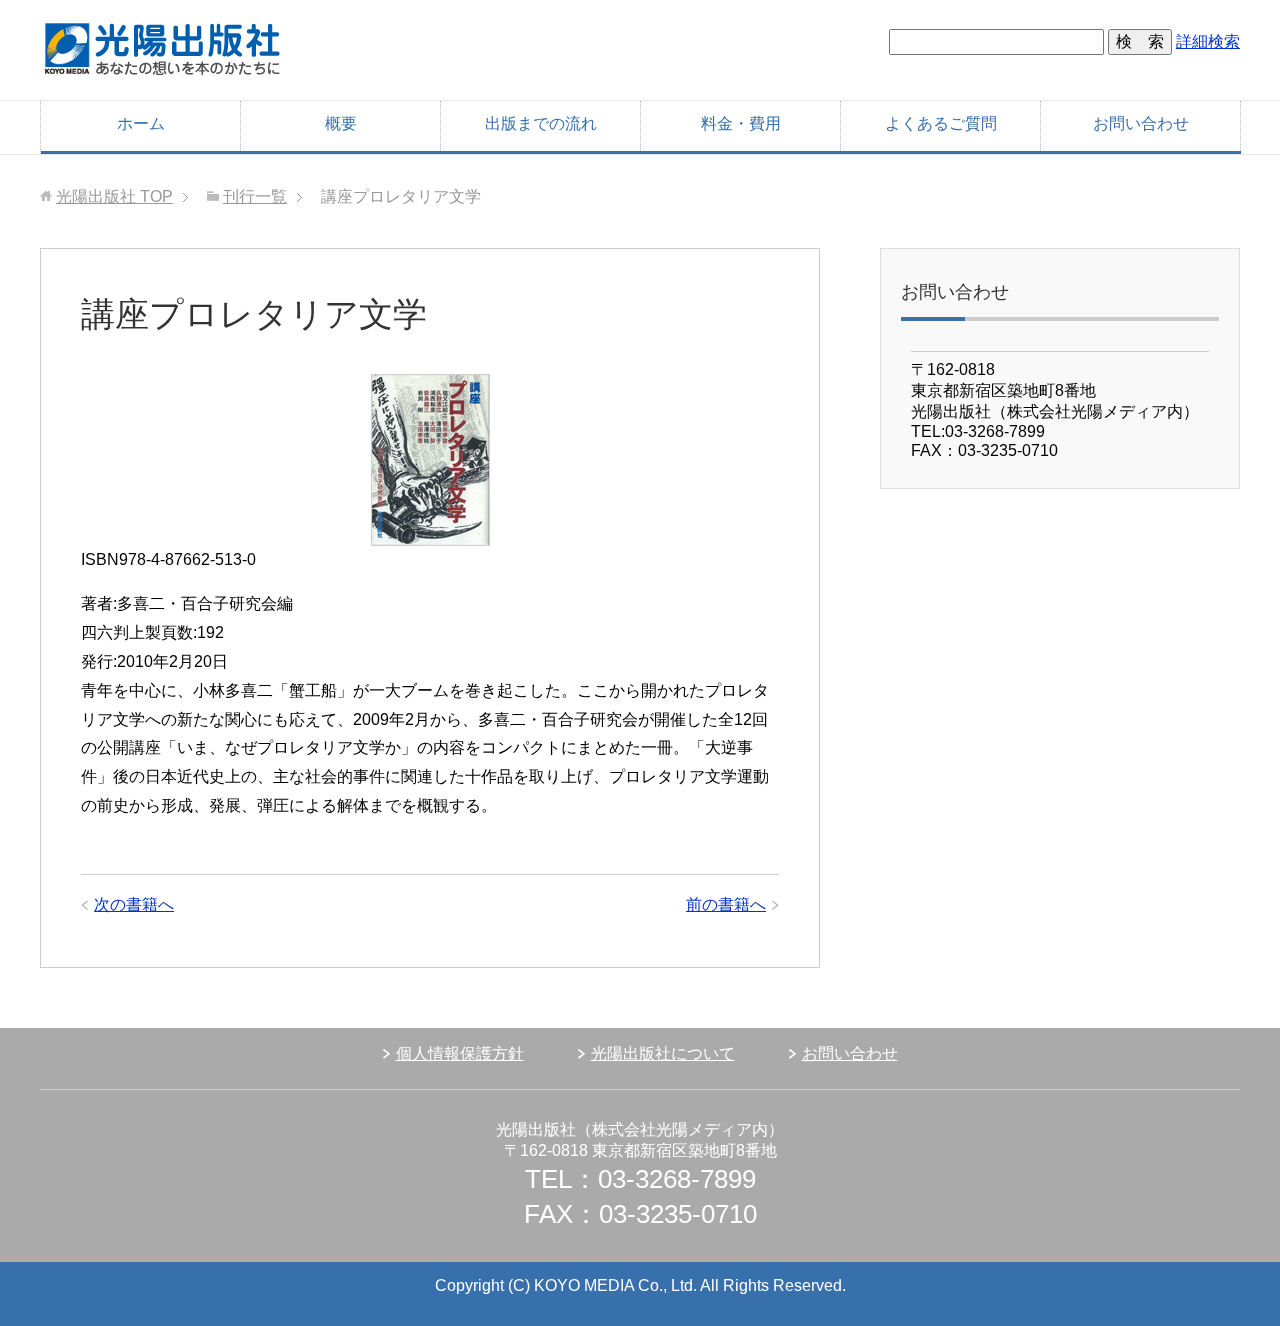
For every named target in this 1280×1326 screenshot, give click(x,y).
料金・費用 (741, 123)
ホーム (141, 123)
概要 (341, 123)
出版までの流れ (541, 123)
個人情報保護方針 (460, 1053)
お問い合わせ (1141, 123)
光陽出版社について (663, 1053)
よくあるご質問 (941, 123)
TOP (114, 196)
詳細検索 (1208, 41)
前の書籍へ (726, 904)
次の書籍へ (134, 904)
